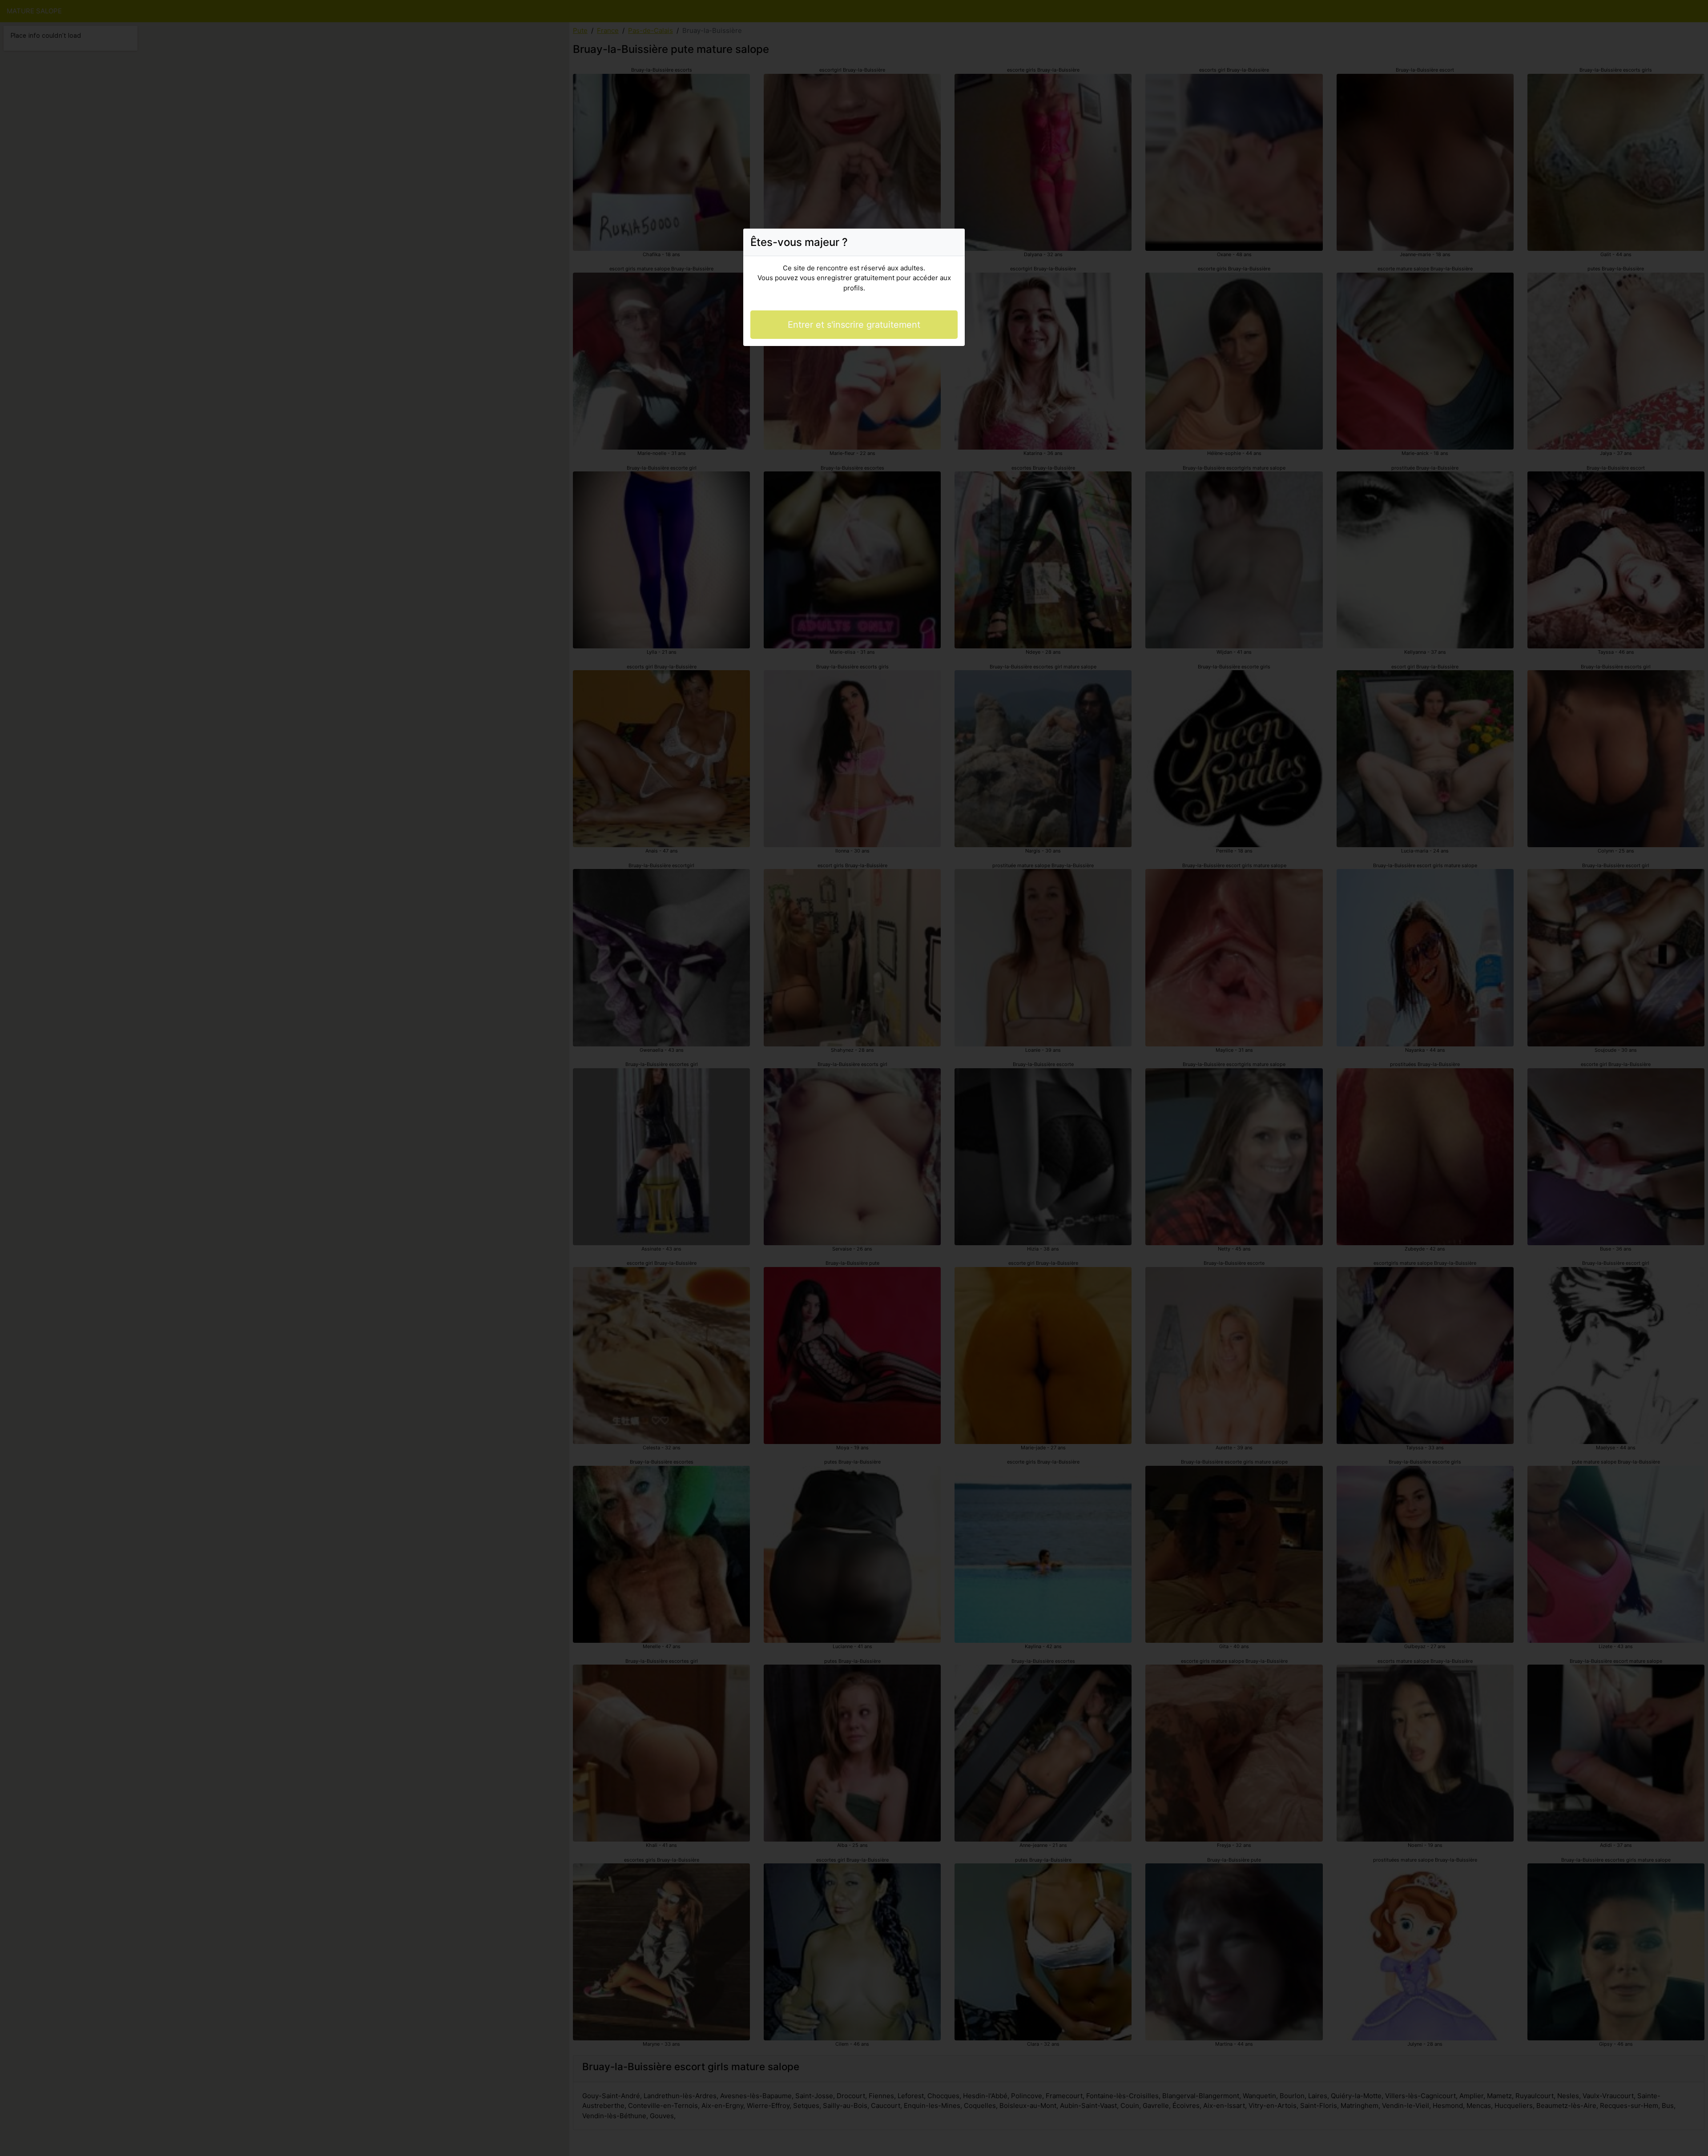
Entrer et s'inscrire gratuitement (854, 325)
